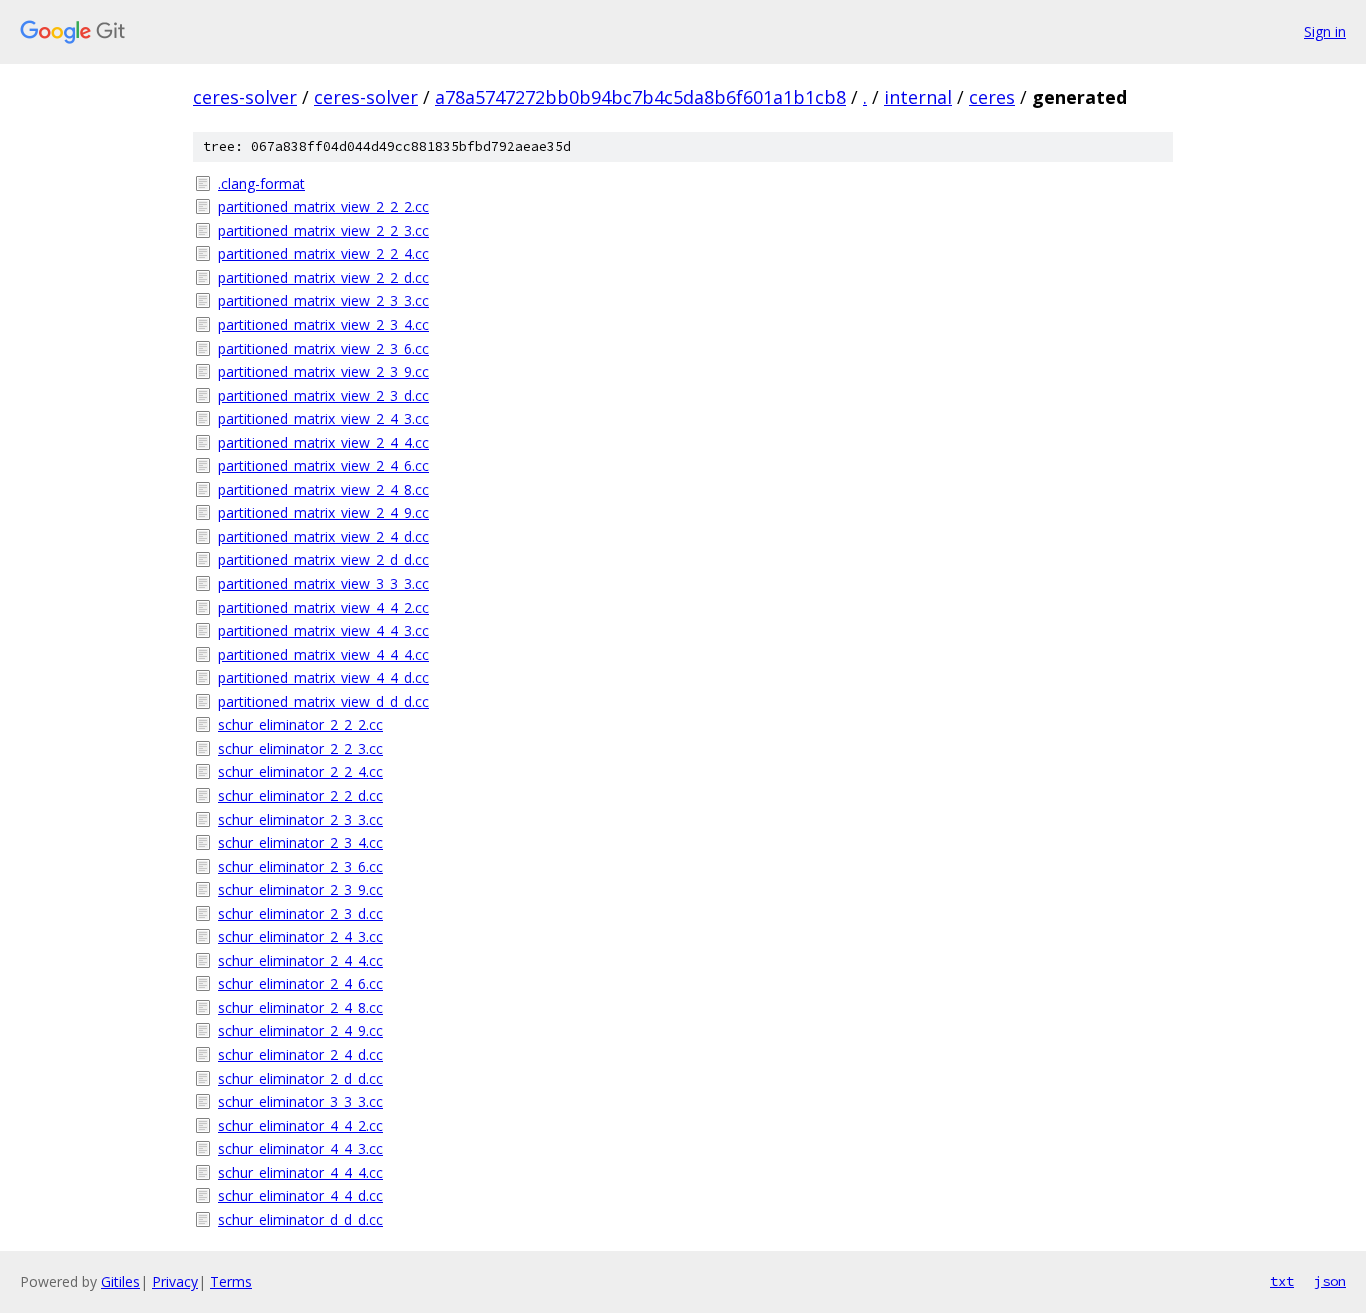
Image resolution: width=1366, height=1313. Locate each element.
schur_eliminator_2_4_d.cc (300, 1054)
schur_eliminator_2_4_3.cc (300, 936)
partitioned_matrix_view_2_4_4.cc (323, 442)
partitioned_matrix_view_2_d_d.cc (323, 559)
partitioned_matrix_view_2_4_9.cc (323, 512)
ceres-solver (245, 97)
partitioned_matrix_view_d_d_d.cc (323, 701)
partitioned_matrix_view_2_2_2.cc (323, 206)
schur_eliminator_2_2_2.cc (300, 724)
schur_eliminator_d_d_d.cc (300, 1219)
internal (918, 97)
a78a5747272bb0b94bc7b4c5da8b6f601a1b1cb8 (640, 97)
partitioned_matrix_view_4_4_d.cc (323, 677)
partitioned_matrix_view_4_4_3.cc (323, 630)
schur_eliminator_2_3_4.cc (300, 842)
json (1330, 1281)
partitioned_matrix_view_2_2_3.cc (323, 230)
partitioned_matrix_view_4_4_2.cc (323, 607)
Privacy (175, 1281)
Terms (231, 1281)
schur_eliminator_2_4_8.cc (300, 1007)
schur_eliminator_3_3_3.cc (300, 1101)
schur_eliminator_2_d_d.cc (300, 1078)
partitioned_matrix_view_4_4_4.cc (323, 654)
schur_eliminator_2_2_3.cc (300, 748)
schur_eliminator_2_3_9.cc (300, 889)
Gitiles (120, 1281)
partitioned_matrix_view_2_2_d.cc (323, 277)
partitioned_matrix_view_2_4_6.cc (323, 465)
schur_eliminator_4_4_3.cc (300, 1148)
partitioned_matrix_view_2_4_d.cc (323, 536)
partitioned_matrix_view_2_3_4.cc (323, 324)
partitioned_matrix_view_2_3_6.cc (323, 348)
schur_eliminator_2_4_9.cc (300, 1030)
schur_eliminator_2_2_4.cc (300, 771)
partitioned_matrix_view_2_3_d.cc (323, 395)
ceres (992, 97)
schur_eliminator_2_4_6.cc (300, 983)
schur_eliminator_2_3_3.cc (300, 819)
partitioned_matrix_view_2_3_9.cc (323, 371)
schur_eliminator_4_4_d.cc (300, 1195)
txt (1282, 1281)
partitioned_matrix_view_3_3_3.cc (323, 583)
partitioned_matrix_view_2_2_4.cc (323, 253)
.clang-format (261, 183)
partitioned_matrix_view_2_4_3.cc (323, 418)
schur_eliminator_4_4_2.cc (300, 1125)
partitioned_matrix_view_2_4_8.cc (323, 489)
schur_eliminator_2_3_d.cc (300, 913)
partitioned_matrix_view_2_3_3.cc (323, 300)
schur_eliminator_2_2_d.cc (300, 795)
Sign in (1325, 31)
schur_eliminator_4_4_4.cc (300, 1172)
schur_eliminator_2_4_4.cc (300, 960)
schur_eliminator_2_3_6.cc (300, 866)
